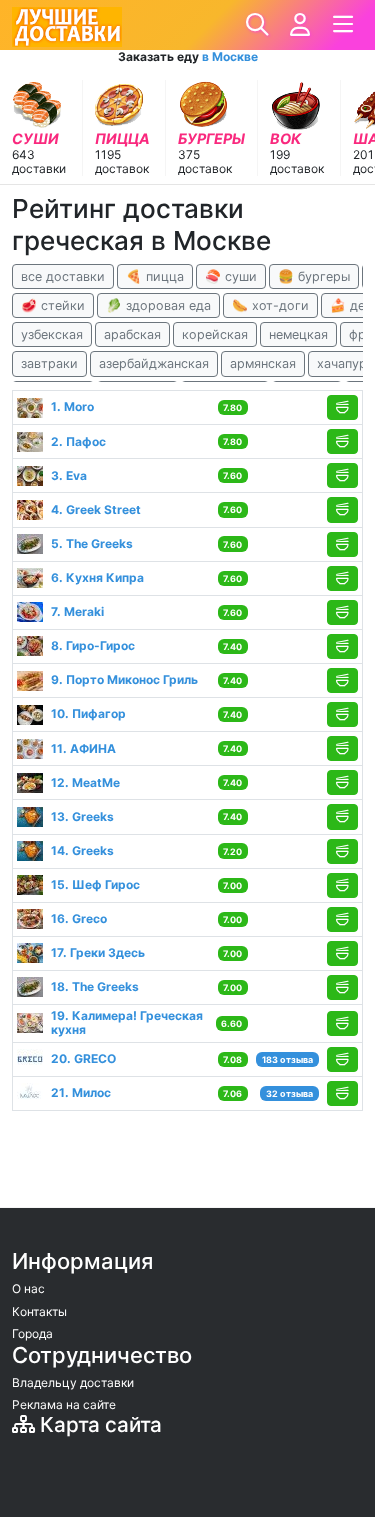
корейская (215, 334)
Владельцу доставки (73, 1382)
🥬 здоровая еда (158, 305)
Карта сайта (98, 1424)
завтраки (49, 363)
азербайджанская (154, 363)
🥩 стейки (53, 305)
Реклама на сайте (64, 1404)
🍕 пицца (155, 276)
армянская (263, 363)
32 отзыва (289, 1093)
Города (32, 1333)
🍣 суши (231, 276)
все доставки (63, 276)
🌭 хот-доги (270, 305)
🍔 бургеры (314, 276)
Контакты (39, 1311)
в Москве (230, 56)
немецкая (298, 334)
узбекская (52, 334)
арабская (132, 334)
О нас (28, 1288)
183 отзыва (287, 1059)
